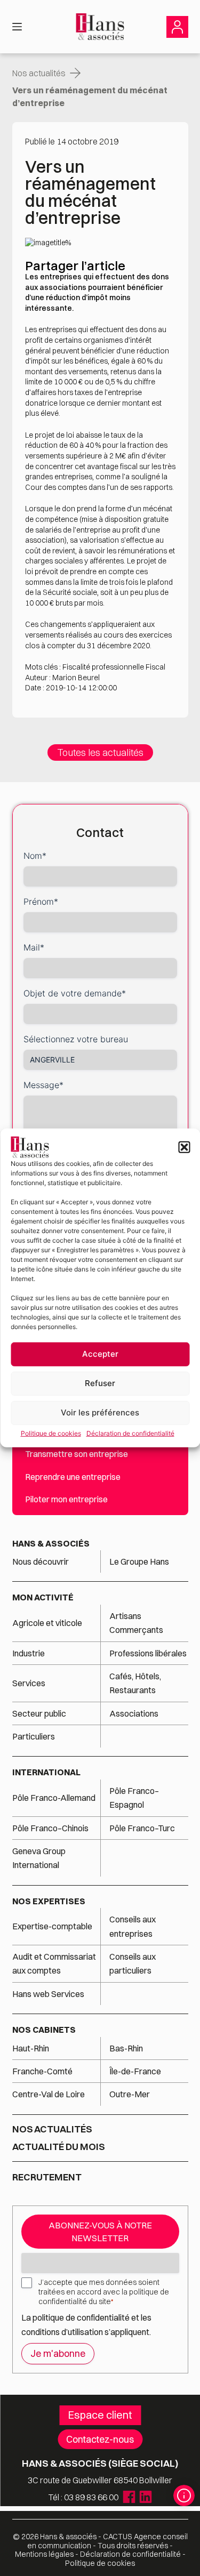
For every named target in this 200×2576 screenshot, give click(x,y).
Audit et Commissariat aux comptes (54, 1963)
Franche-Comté (42, 2071)
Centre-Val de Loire (49, 2094)
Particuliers (34, 1736)
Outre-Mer (130, 2094)
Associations (134, 1713)
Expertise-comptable (52, 1926)
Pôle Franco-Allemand (54, 1798)
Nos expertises (49, 1901)
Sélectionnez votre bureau (76, 1039)
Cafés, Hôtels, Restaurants (135, 1683)
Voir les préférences (100, 1412)
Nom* (35, 856)
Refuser (100, 1383)
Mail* (34, 947)
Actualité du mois (59, 2147)
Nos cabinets (44, 2030)
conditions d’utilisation (63, 2332)
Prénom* (41, 901)
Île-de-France (135, 2071)
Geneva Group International (39, 1858)
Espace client (100, 2415)
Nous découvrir (41, 1561)
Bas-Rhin (126, 2048)
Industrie (29, 1653)
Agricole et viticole (47, 1623)
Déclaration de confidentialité (130, 1433)
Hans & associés (51, 1543)
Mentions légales (44, 2554)
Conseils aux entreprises (133, 1926)
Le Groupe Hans (139, 1561)
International (46, 1772)
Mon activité (43, 1597)
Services (30, 1683)
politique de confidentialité (81, 2317)
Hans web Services (48, 1994)
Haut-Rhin (31, 2048)
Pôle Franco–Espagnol (134, 1798)
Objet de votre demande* (75, 993)
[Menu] (17, 27)
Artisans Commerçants (136, 1623)
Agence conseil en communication (107, 2541)
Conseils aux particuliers (133, 1963)
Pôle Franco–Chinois (50, 1828)
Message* (43, 1085)
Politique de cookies (51, 1433)
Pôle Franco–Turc (142, 1828)
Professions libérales (148, 1653)
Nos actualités (39, 73)
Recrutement (47, 2177)
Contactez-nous (100, 2439)
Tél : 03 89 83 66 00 (83, 2497)
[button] (184, 1147)
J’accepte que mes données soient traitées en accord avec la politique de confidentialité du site (104, 2292)
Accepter (100, 1354)
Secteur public (39, 1713)
